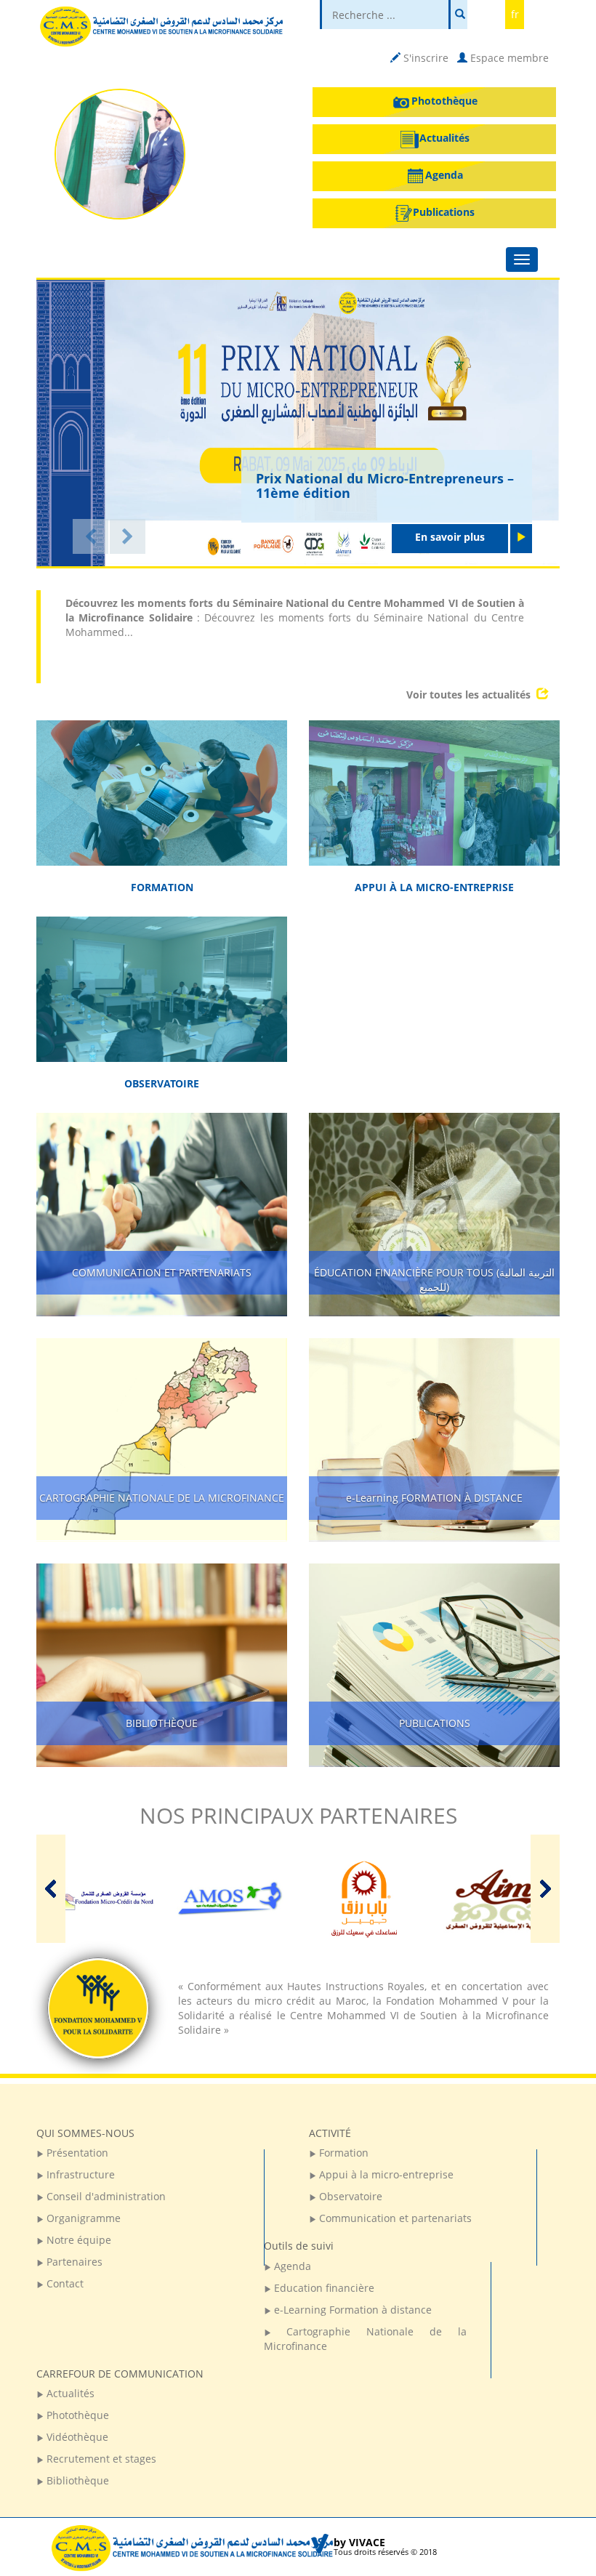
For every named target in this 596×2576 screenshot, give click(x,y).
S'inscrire (424, 58)
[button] (90, 536)
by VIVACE (359, 2542)
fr (515, 14)
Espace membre (508, 58)
